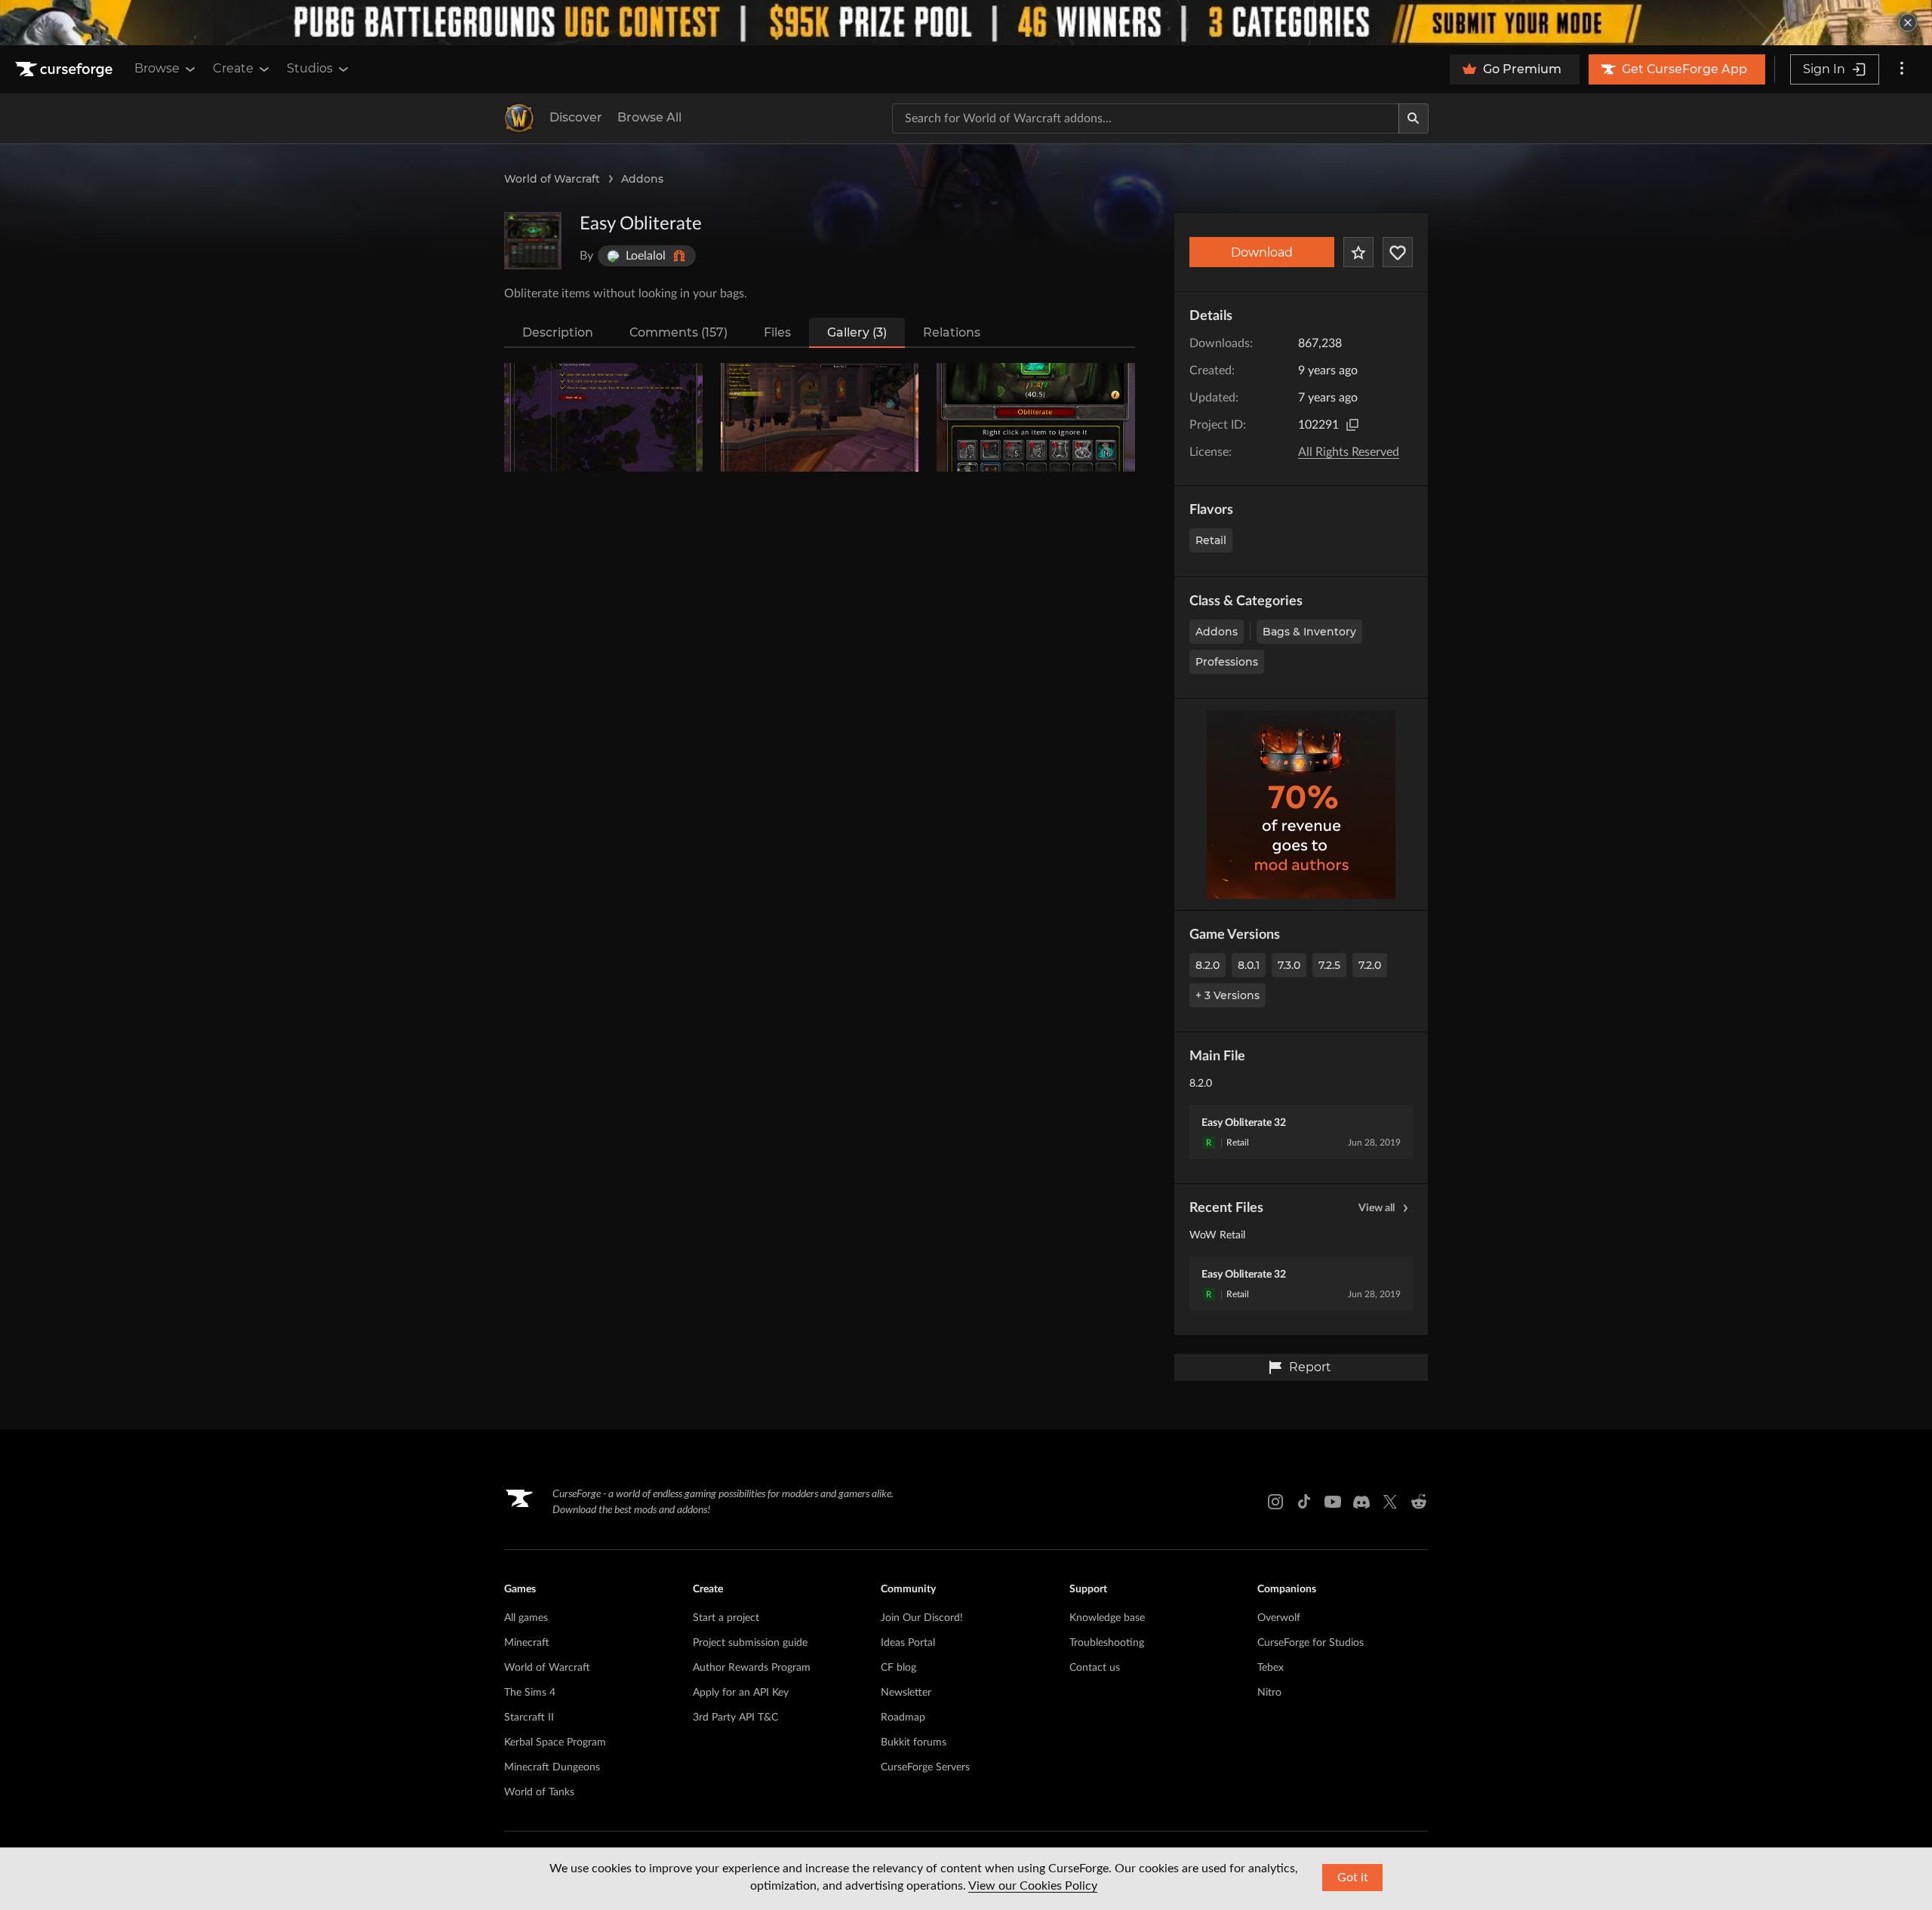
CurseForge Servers (925, 1767)
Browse (157, 68)
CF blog (898, 1668)
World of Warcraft (552, 179)
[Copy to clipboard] (1352, 425)
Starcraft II (529, 1718)
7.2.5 (1329, 965)
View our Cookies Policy (1033, 1886)
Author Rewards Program (752, 1668)
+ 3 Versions (1227, 995)
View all (1377, 1208)
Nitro (1269, 1693)
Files (777, 332)
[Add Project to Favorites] (1358, 252)
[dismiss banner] (1908, 23)
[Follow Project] (1398, 252)
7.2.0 (1370, 965)
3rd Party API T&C (735, 1718)
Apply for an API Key (741, 1693)
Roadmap (903, 1718)
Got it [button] (1353, 1878)
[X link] (1390, 1502)
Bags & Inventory (1309, 632)
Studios (310, 68)
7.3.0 (1289, 965)
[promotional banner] (966, 23)
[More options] (1902, 69)
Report (1310, 1367)
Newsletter (906, 1693)
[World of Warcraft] (519, 118)
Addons (642, 179)
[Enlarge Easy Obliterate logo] (533, 241)
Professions (1227, 662)
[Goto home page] (66, 69)
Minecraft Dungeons (552, 1767)
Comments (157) (678, 332)
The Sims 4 (530, 1693)
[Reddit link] (1419, 1502)
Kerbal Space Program (555, 1742)
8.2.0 (1207, 965)
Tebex (1271, 1668)
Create (233, 68)
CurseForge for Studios (1311, 1643)
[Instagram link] (1275, 1502)
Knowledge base (1107, 1618)
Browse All (649, 117)
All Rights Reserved (1349, 452)
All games (526, 1618)
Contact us (1095, 1668)
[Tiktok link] (1304, 1502)
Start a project (726, 1618)
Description (558, 332)
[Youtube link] (1333, 1502)
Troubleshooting (1107, 1643)
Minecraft (527, 1643)
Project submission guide (750, 1643)
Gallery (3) (857, 332)
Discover (576, 117)
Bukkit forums (914, 1742)
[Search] (1414, 118)
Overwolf (1279, 1618)
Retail (1211, 540)
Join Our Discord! (922, 1618)
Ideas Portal (908, 1643)
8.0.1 (1249, 965)
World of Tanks (539, 1792)
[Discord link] (1361, 1502)
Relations (952, 332)
